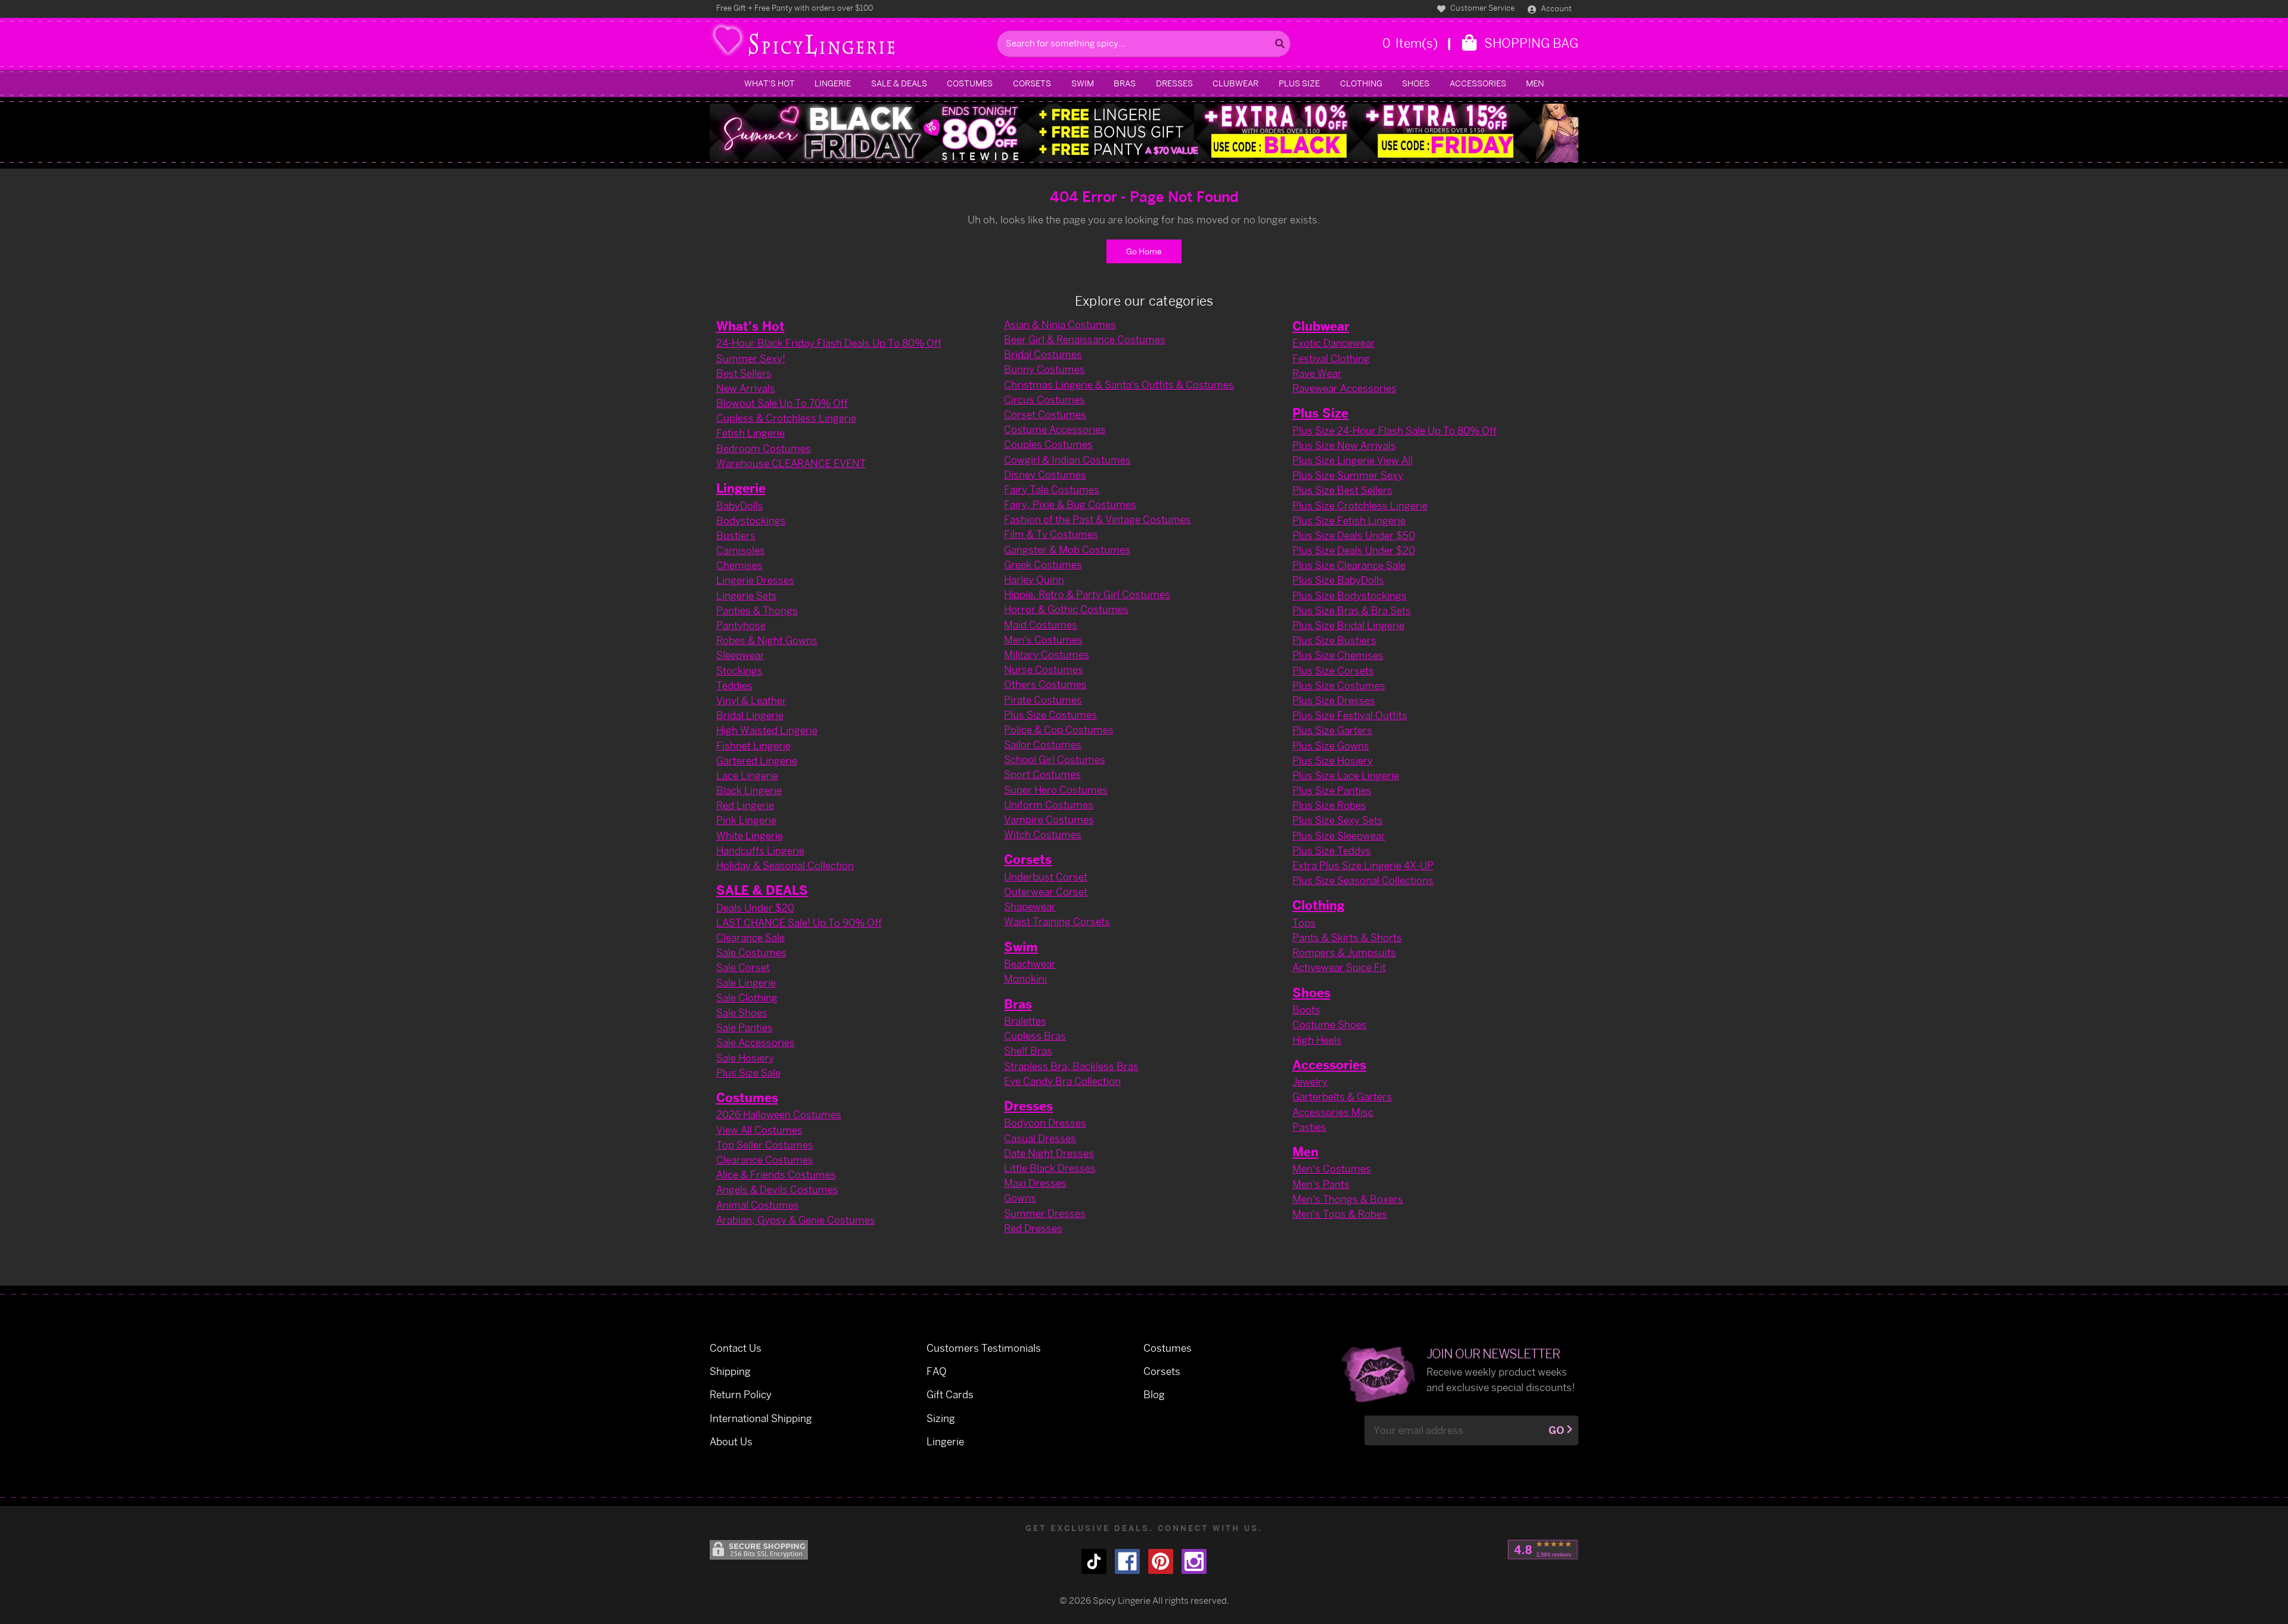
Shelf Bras (1028, 1051)
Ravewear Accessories (1344, 388)
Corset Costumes (1045, 414)
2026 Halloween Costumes (779, 1114)
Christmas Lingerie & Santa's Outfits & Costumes (1119, 385)
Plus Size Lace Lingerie (1346, 775)
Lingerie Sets (747, 595)
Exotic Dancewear (1334, 343)
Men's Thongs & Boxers (1348, 1199)
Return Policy (741, 1394)
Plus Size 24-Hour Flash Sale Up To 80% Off (1395, 430)
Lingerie (833, 83)
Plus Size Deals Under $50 (1354, 535)
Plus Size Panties (1332, 790)
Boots (1306, 1009)
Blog (1154, 1394)
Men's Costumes (1043, 640)
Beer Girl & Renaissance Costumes (1085, 339)
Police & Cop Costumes (1059, 729)
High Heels (1317, 1040)
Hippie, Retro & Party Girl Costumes (1087, 594)
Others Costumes (1045, 684)
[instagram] (1194, 1561)
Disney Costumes (1045, 475)
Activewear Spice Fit (1339, 967)
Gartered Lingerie (757, 760)
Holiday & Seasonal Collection (785, 865)
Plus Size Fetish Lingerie (1349, 520)
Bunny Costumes (1044, 369)
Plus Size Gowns (1331, 746)
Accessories (1478, 83)
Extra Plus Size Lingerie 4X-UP (1363, 865)
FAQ (937, 1371)
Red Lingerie (745, 805)
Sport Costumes (1042, 774)
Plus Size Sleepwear (1339, 836)
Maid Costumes (1041, 625)
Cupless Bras (1035, 1036)
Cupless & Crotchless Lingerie (786, 418)
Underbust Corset (1046, 877)
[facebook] (1127, 1561)
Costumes (970, 83)
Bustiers (736, 535)
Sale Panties (744, 1027)
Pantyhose (741, 625)
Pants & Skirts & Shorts (1347, 937)
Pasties (1309, 1127)
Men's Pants (1321, 1184)
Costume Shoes (1330, 1024)
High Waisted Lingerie (767, 730)
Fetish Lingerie (750, 433)
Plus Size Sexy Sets (1338, 820)
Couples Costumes (1048, 444)
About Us (731, 1441)
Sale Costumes (751, 952)
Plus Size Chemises (1338, 655)
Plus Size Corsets (1333, 671)
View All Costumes (759, 1130)
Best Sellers (744, 373)
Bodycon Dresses (1045, 1123)
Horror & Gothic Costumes (1066, 609)
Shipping (730, 1371)
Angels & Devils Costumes (777, 1189)
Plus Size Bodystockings (1350, 595)
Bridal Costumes (1043, 354)
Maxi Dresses (1035, 1183)
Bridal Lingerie (750, 715)
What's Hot (770, 83)
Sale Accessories (756, 1042)
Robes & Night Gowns (767, 640)
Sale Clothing (747, 998)
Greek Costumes (1043, 564)
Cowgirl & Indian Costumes (1067, 460)
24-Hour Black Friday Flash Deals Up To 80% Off (829, 343)
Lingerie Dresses (755, 580)
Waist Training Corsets (1057, 921)
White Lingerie (750, 836)
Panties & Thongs (757, 610)
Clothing (1361, 83)
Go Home (1144, 251)
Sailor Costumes (1043, 744)
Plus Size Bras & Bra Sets (1352, 610)
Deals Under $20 (755, 908)
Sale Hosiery (745, 1058)
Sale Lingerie (746, 983)
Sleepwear (740, 655)
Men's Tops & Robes (1340, 1214)
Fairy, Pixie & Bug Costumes (1070, 504)
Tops (1304, 923)
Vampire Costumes (1049, 819)
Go (1556, 1430)
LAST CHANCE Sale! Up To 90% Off (799, 923)
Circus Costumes (1044, 399)
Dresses (1174, 83)
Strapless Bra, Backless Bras (1071, 1066)
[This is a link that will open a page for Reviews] (1543, 1550)
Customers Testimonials (984, 1348)
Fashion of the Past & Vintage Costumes (1098, 519)
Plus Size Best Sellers (1342, 490)
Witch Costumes (1043, 834)
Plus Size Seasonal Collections (1363, 880)
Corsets (1032, 83)
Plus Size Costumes (1050, 715)
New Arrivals (746, 388)
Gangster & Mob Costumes (1067, 550)
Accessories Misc (1333, 1112)
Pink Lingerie (746, 820)
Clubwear (1235, 83)
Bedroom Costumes (764, 448)
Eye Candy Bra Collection (1062, 1081)
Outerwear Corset (1046, 892)
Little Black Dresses (1050, 1168)
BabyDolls (740, 505)
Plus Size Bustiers (1334, 640)
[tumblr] (1094, 1561)
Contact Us (736, 1348)
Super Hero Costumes (1056, 790)
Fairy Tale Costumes (1052, 489)
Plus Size (1299, 83)
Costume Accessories (1055, 429)
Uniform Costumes (1049, 805)
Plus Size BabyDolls (1338, 580)
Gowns (1020, 1198)
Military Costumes (1047, 654)
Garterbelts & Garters (1342, 1096)
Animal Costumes (758, 1205)
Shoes (1416, 83)
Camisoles (741, 550)
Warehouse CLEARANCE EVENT (791, 463)
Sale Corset (743, 967)
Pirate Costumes (1043, 700)
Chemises (739, 565)
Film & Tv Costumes (1051, 534)
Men (1535, 83)
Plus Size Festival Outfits (1350, 715)
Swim (1083, 83)
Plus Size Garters (1332, 730)
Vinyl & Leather (751, 700)
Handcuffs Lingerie (760, 850)
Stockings (739, 671)
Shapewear (1030, 906)
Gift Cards (950, 1394)
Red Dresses (1033, 1228)
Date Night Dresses (1049, 1153)
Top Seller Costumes (765, 1145)
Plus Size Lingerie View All (1353, 460)
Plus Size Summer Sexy (1348, 475)
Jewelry (1310, 1082)
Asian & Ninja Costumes (1060, 324)
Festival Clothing (1331, 358)
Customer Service (1482, 8)
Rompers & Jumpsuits (1344, 952)
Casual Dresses (1040, 1138)
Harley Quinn (1034, 579)
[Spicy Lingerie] (850, 44)
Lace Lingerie (747, 775)
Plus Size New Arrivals (1344, 445)
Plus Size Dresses (1334, 700)
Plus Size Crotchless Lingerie (1360, 505)
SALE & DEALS (899, 83)
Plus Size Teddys (1332, 850)
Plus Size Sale (748, 1073)
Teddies (734, 685)
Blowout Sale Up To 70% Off (782, 403)
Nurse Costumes (1044, 669)
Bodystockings (751, 520)
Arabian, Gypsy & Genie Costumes (796, 1220)
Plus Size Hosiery (1333, 760)
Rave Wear (1317, 373)
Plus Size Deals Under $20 (1354, 550)
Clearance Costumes (765, 1160)
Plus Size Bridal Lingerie (1348, 625)
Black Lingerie (749, 790)
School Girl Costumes (1055, 759)
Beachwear (1030, 964)
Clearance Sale (750, 937)
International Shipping (761, 1418)
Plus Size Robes (1329, 805)
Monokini (1025, 979)
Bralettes (1025, 1021)
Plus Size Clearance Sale (1349, 565)
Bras (1125, 83)
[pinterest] (1161, 1561)
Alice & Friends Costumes (776, 1175)
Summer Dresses (1045, 1213)
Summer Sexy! (751, 358)
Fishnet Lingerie (753, 746)
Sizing (941, 1418)
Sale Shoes (742, 1012)
